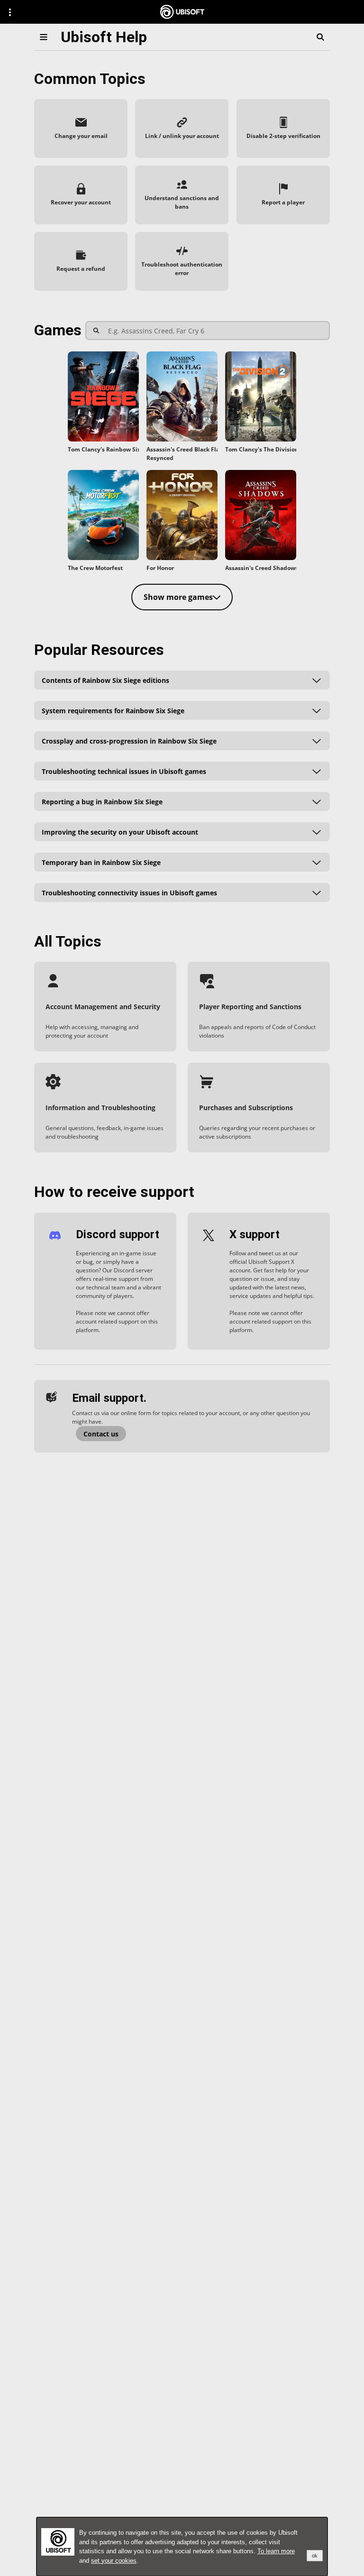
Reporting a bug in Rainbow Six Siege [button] (102, 801)
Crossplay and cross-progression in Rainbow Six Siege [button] (129, 741)
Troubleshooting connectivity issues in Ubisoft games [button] (129, 892)
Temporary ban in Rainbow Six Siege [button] (101, 862)
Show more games (178, 597)
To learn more (276, 2551)
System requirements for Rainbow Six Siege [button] (113, 710)
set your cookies (114, 2561)
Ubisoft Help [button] (104, 37)
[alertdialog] (182, 2547)
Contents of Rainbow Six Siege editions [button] (105, 680)
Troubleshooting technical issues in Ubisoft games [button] (124, 771)
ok (315, 2556)
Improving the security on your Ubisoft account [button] (120, 832)
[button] (81, 129)
